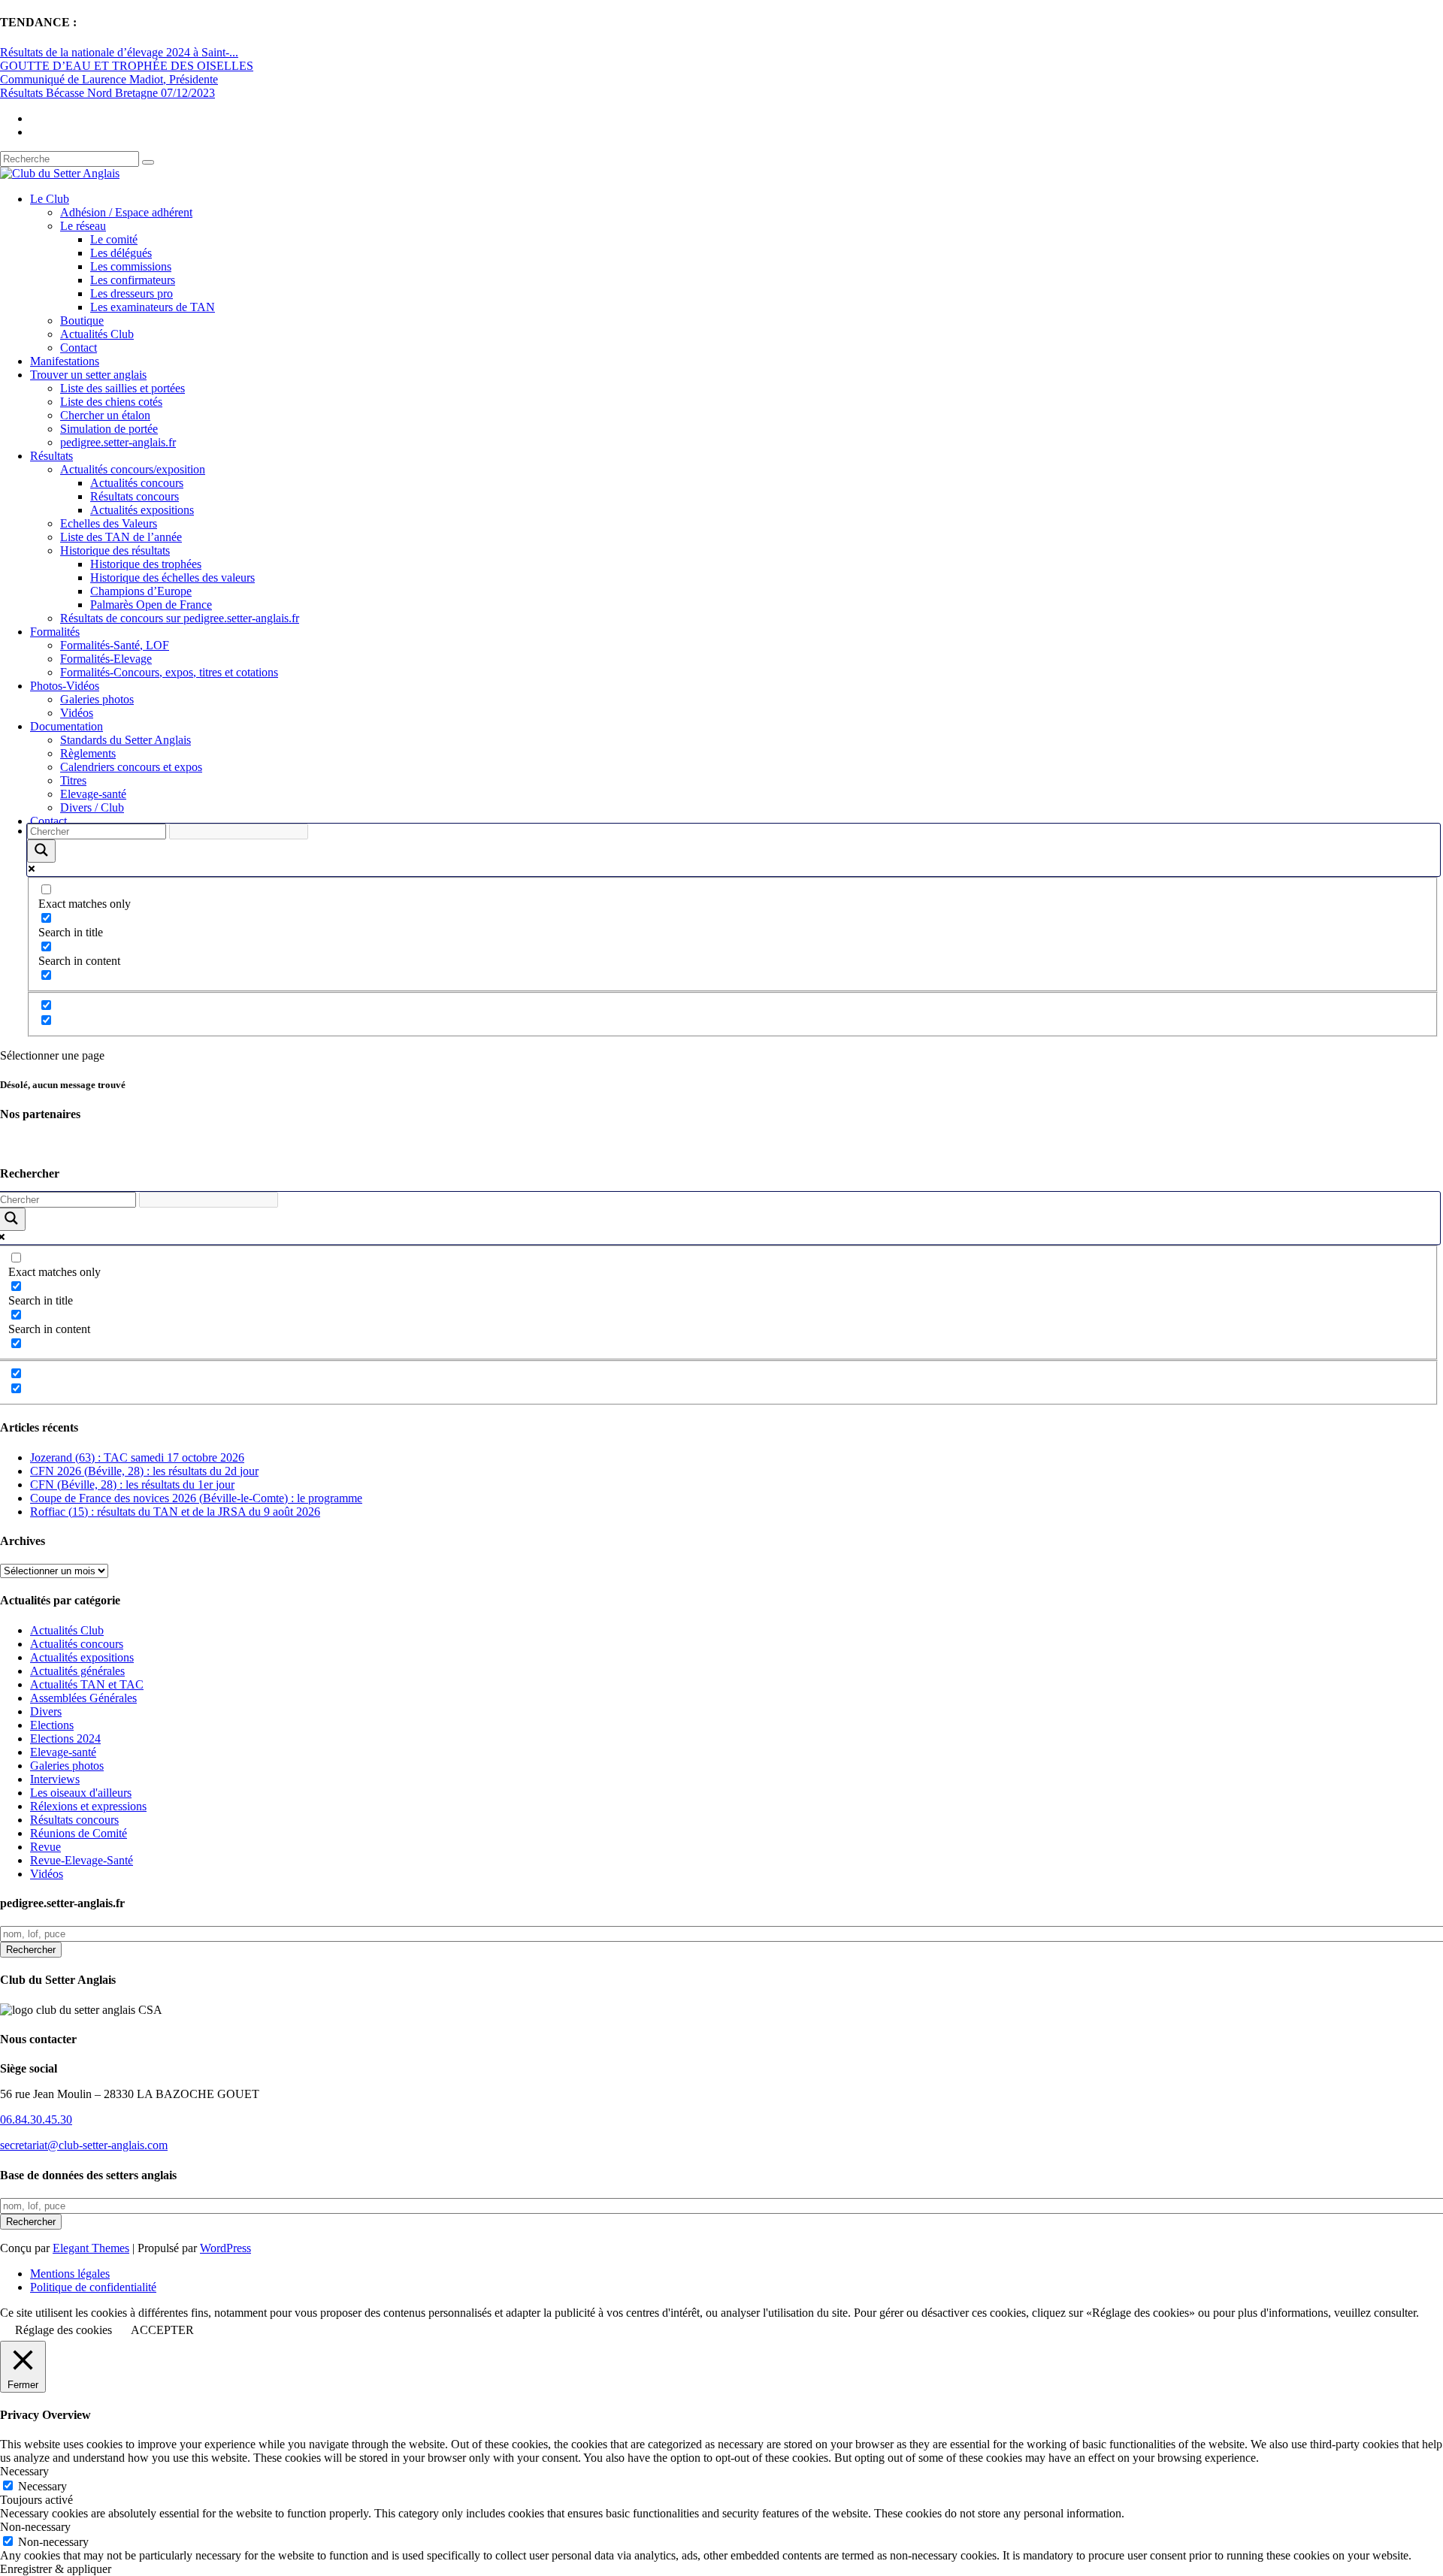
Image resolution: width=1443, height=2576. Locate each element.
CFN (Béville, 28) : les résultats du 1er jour (132, 1485)
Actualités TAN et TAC (87, 1684)
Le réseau (83, 226)
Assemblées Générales (83, 1698)
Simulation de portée (109, 429)
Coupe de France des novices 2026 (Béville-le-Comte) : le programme (196, 1498)
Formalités (55, 632)
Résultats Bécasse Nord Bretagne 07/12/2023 (107, 93)
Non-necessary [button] (35, 2527)
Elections (52, 1725)
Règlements (88, 753)
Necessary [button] (24, 2471)
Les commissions (131, 266)
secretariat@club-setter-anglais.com (84, 2145)
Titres (73, 780)
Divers (46, 1711)
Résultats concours (135, 496)
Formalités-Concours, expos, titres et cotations (169, 672)
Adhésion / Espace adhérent (126, 212)
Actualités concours (137, 483)
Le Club (50, 199)
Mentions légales (70, 2274)
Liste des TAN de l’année (121, 537)
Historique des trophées (146, 564)
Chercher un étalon (105, 415)
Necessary (42, 2486)
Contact (79, 348)
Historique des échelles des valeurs (172, 577)
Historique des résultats (115, 550)
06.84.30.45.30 (36, 2119)
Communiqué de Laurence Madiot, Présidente (109, 79)
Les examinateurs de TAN (153, 307)
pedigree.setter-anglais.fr (118, 442)
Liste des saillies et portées (123, 388)
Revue (45, 1847)
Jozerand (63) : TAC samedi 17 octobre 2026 (137, 1457)
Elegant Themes (91, 2248)
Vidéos (77, 713)
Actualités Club (97, 334)
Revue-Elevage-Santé (82, 1860)
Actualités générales (77, 1671)
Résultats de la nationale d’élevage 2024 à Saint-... (119, 52)
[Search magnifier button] (41, 851)
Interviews (55, 1779)
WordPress (225, 2248)
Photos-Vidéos (65, 686)
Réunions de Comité (79, 1833)
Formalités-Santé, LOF (115, 645)
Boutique (82, 320)
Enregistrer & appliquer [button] (56, 2569)
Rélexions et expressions (88, 1806)
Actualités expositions (142, 510)
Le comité (114, 239)
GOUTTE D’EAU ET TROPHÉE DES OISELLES (127, 66)
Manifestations (65, 361)
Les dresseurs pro (132, 293)
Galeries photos (97, 699)
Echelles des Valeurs (109, 523)
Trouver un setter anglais (88, 375)
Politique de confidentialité (93, 2287)
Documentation (67, 726)
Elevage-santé (93, 794)
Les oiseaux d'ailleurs (81, 1793)
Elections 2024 (65, 1738)
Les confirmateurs (133, 280)
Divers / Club (92, 807)
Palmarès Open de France (151, 605)
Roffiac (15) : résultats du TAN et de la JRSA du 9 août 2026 (175, 1512)
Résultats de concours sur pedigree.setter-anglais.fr (180, 618)
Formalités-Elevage (106, 659)
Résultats (51, 456)
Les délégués (121, 253)
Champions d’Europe (141, 591)
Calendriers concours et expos (131, 767)
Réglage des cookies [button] (64, 2330)
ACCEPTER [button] (162, 2330)
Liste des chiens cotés (111, 402)
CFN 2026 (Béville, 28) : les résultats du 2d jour (144, 1471)
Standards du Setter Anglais (126, 740)
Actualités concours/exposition (133, 469)
